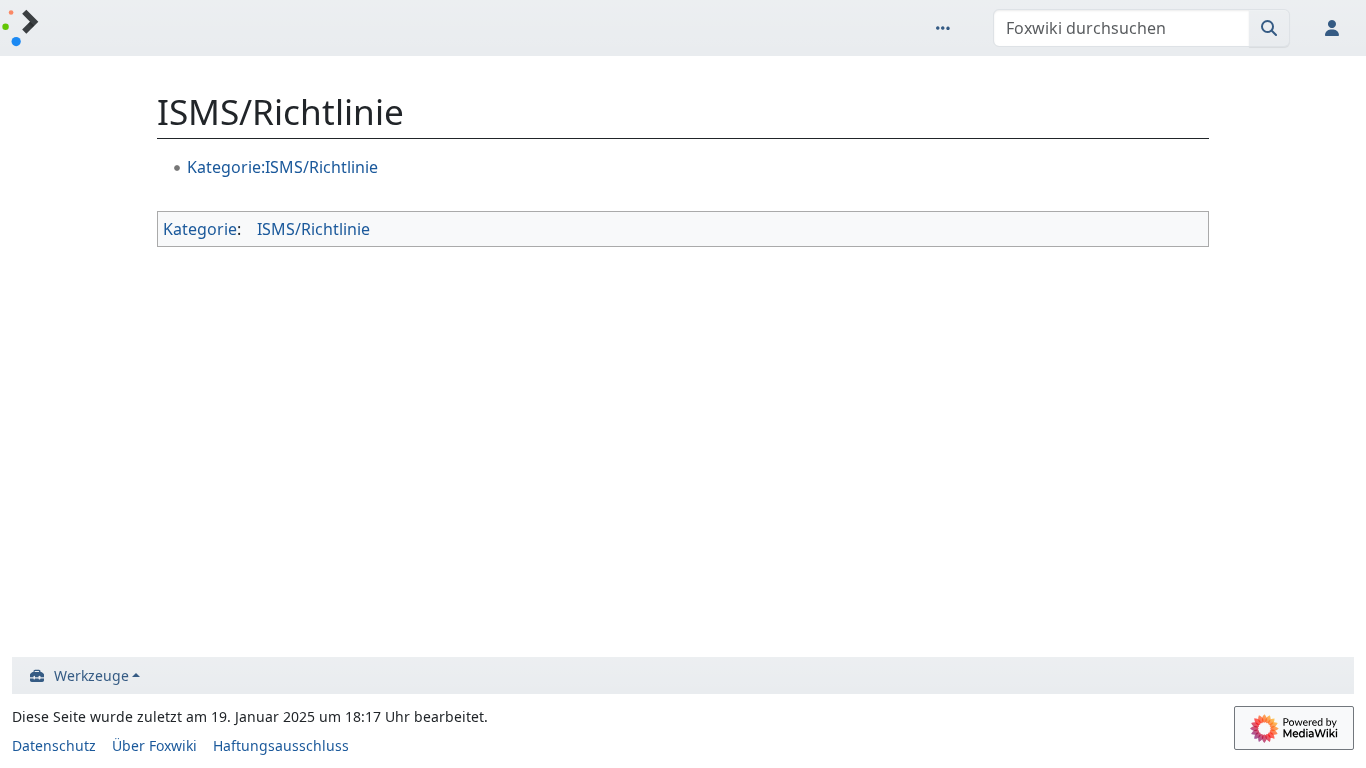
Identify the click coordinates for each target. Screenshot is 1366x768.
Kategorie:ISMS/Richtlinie (282, 167)
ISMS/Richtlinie (313, 229)
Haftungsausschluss (281, 745)
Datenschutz (54, 745)
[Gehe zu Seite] (1269, 28)
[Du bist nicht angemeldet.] (1336, 28)
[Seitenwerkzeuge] (947, 28)
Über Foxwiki (154, 745)
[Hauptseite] (20, 29)
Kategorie (200, 229)
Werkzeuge (91, 675)
